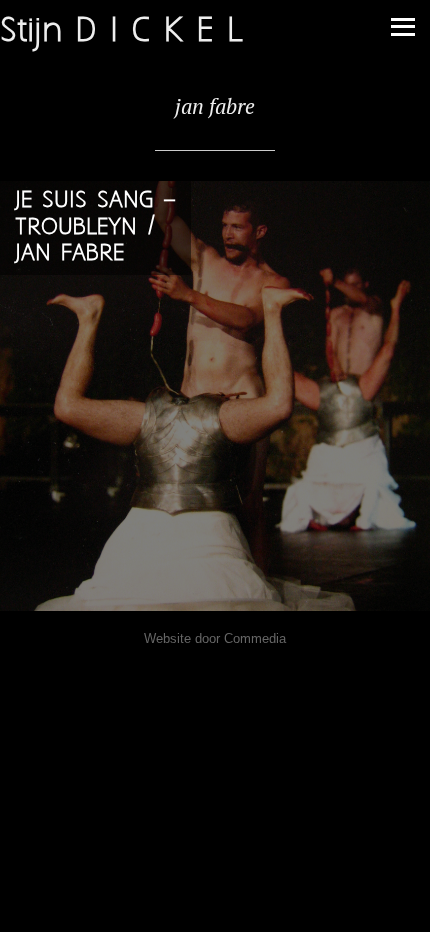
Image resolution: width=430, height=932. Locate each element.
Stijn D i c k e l (121, 32)
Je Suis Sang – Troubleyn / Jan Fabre (95, 227)
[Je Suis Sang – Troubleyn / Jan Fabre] (215, 396)
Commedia (255, 638)
